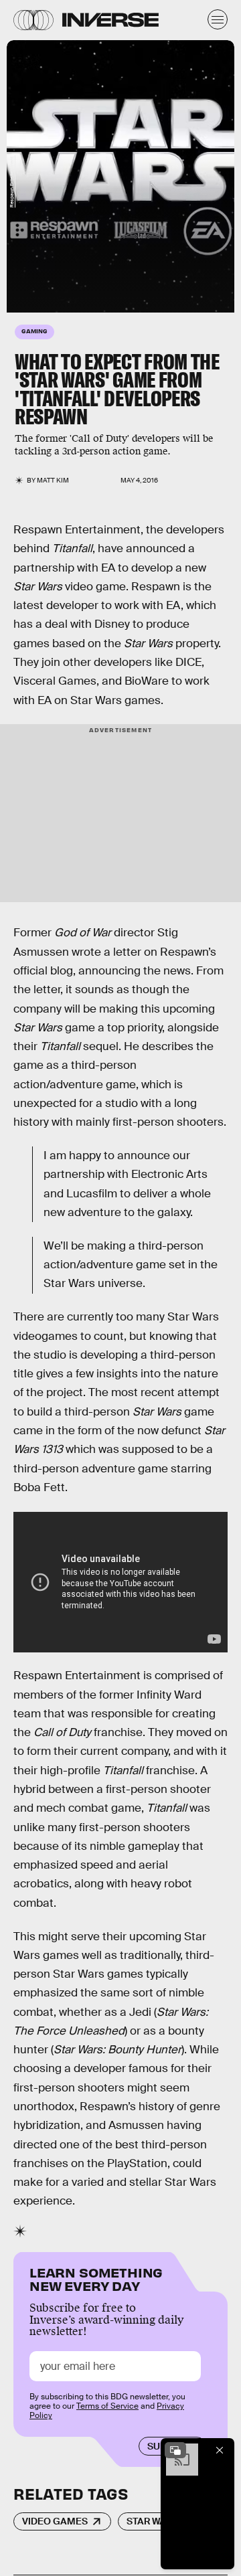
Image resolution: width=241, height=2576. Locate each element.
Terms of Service (107, 2406)
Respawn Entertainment (12, 182)
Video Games (55, 2521)
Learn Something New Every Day (96, 2278)
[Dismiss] (220, 2450)
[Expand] (175, 2450)
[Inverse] (110, 20)
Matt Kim (53, 480)
